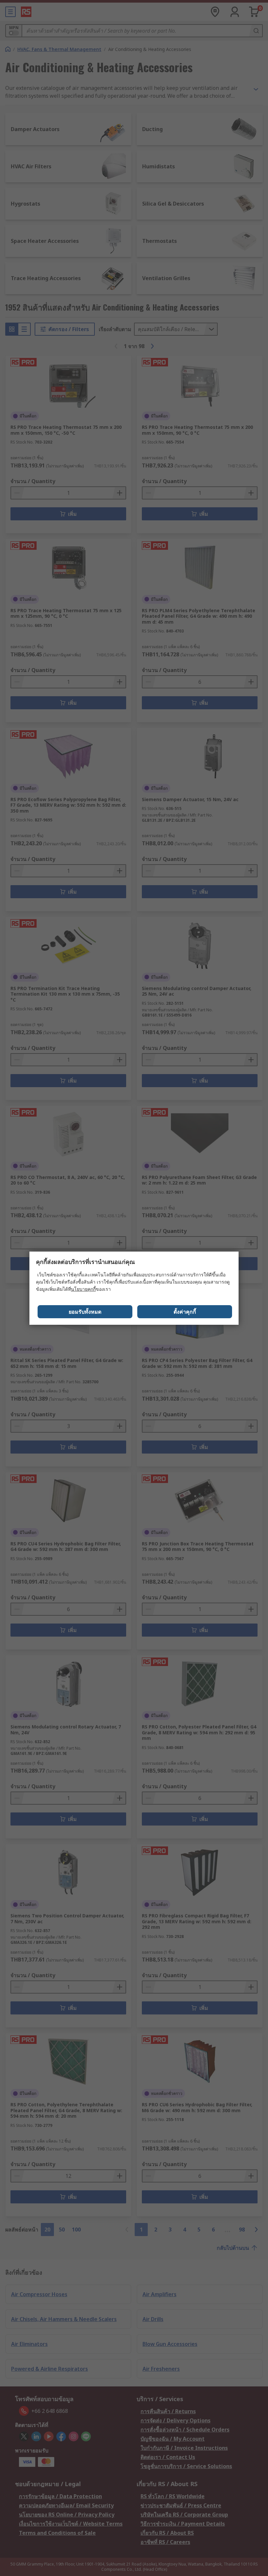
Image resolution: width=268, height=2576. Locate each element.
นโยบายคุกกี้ (83, 1289)
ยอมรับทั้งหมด (85, 1312)
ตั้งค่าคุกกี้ (185, 1312)
